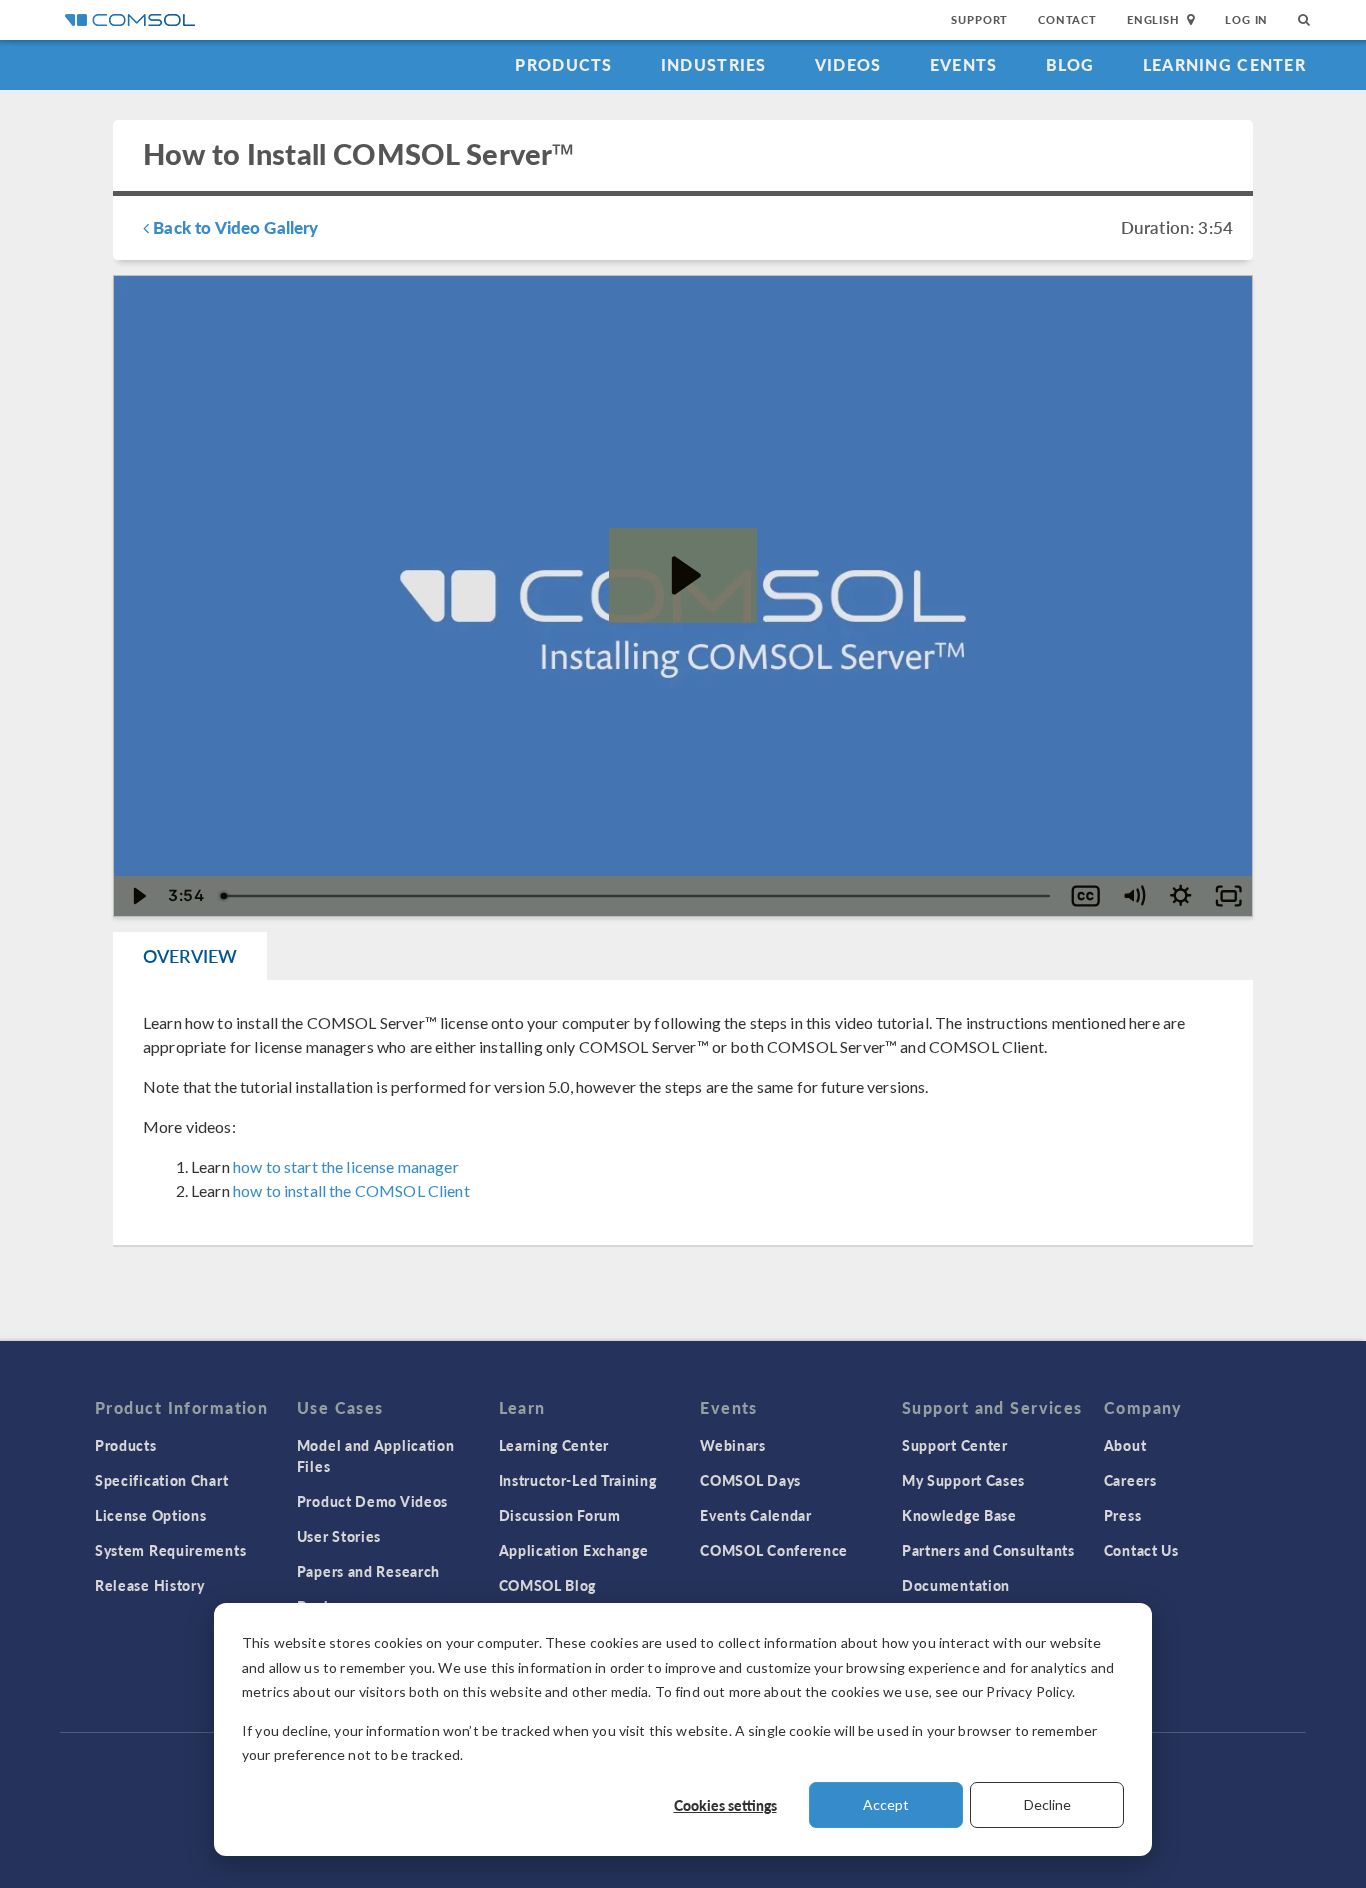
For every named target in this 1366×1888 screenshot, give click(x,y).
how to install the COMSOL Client (351, 1190)
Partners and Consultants (988, 1550)
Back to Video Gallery (233, 227)
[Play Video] (137, 896)
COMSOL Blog (548, 1585)
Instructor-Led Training (578, 1480)
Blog (1070, 64)
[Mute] (1133, 896)
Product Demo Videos (372, 1501)
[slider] (636, 896)
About (1125, 1445)
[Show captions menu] (1085, 896)
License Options (151, 1515)
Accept (886, 1804)
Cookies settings (725, 1805)
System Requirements (170, 1550)
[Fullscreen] (1228, 896)
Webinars (733, 1445)
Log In (1246, 19)
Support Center (955, 1445)
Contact (1067, 19)
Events (964, 64)
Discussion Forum (560, 1515)
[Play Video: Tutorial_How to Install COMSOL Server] (683, 575)
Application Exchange (574, 1550)
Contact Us (1141, 1550)
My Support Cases (963, 1480)
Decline (1047, 1804)
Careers (1130, 1480)
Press (1123, 1515)
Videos (848, 64)
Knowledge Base (959, 1515)
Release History (150, 1585)
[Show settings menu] (1180, 896)
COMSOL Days (750, 1480)
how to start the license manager (346, 1166)
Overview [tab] (190, 955)
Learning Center (1224, 64)
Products (563, 64)
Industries (714, 64)
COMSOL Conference (774, 1550)
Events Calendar (756, 1515)
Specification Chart (161, 1480)
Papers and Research (368, 1571)
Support (979, 19)
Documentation (956, 1585)
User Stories (339, 1536)
